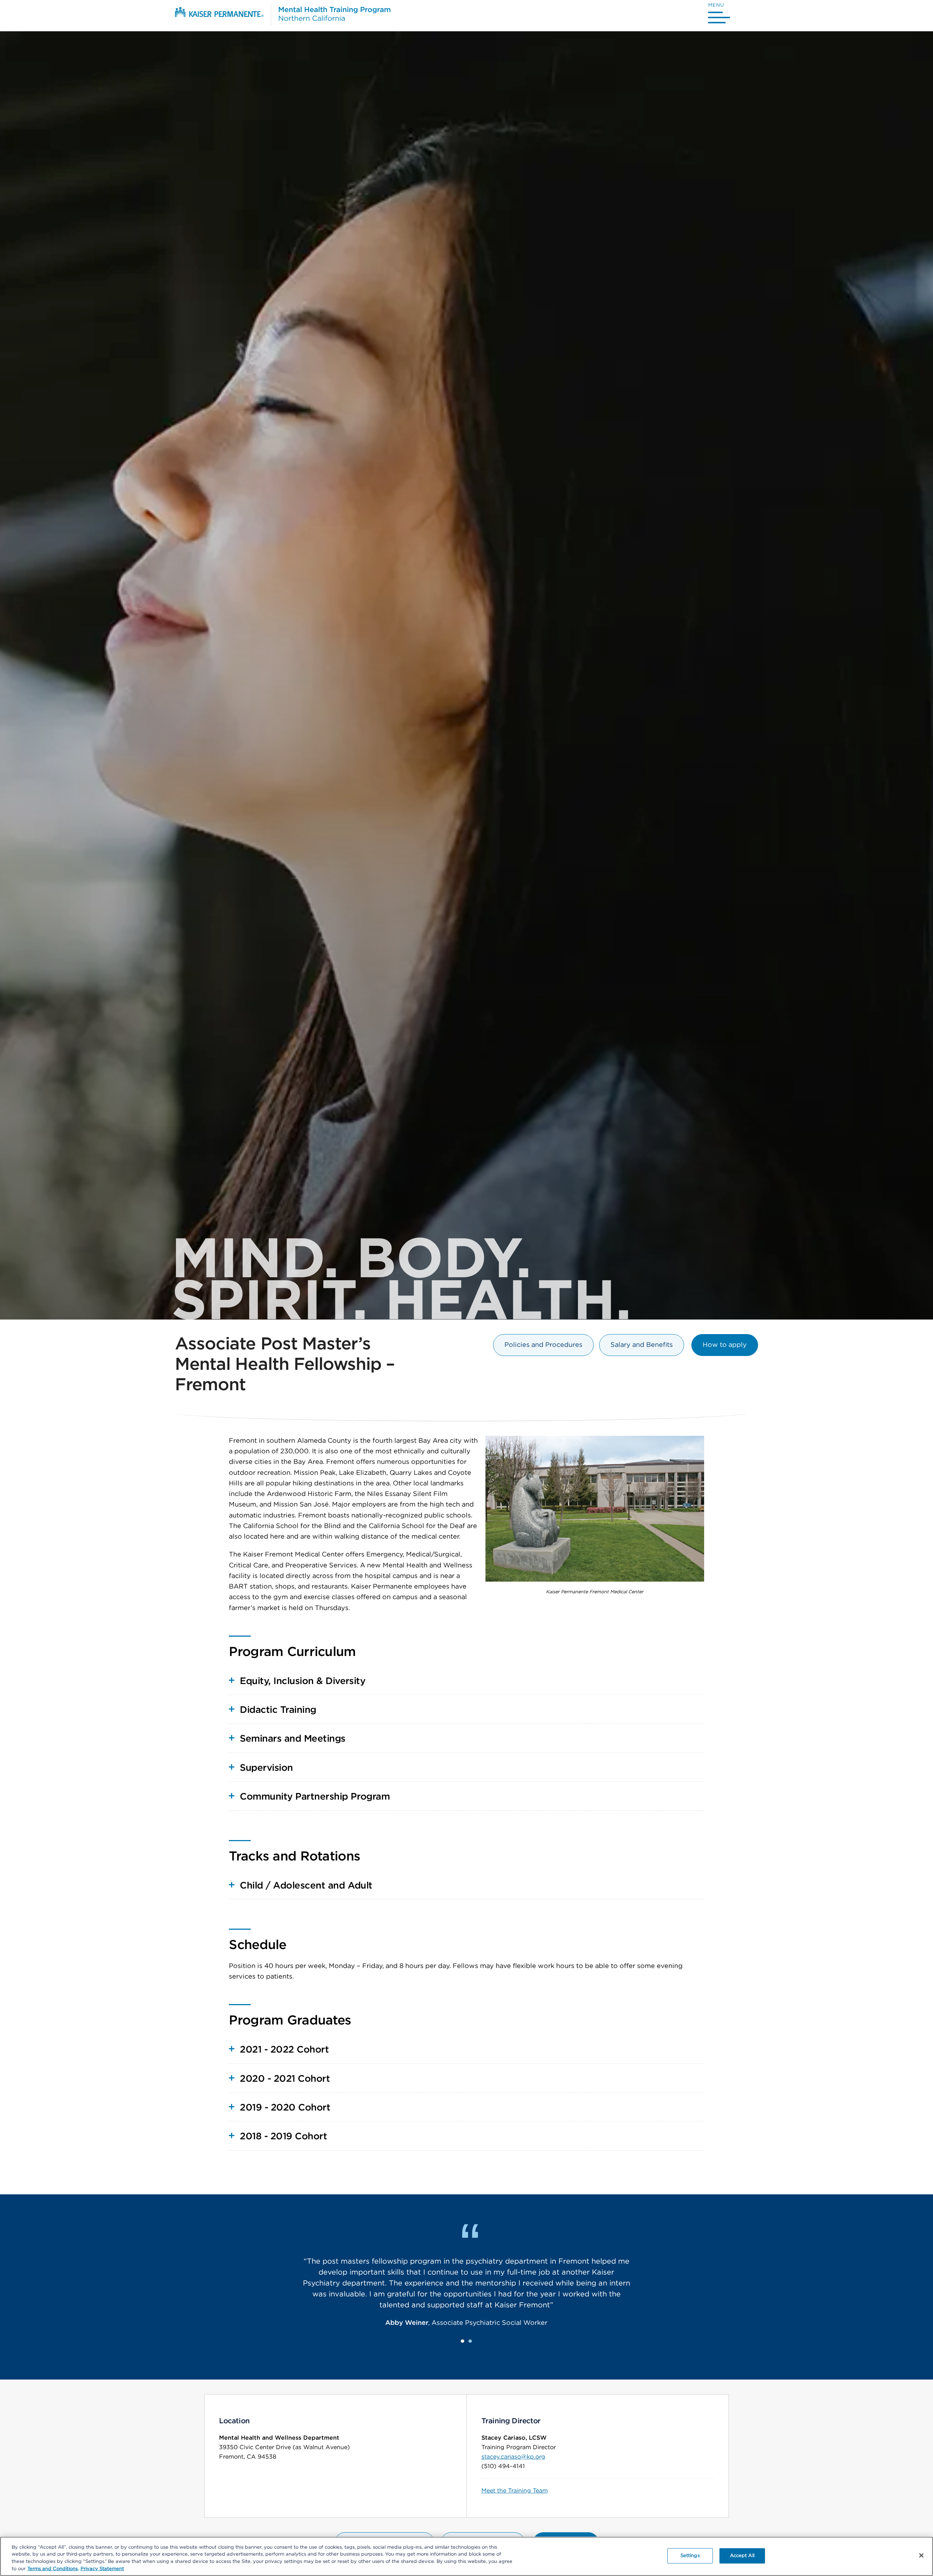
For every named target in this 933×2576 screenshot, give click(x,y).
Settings (690, 2556)
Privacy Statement (102, 2569)
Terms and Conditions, (53, 2569)
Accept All (742, 2556)
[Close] (921, 2555)
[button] (719, 15)
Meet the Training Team (515, 2491)
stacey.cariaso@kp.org (513, 2457)
